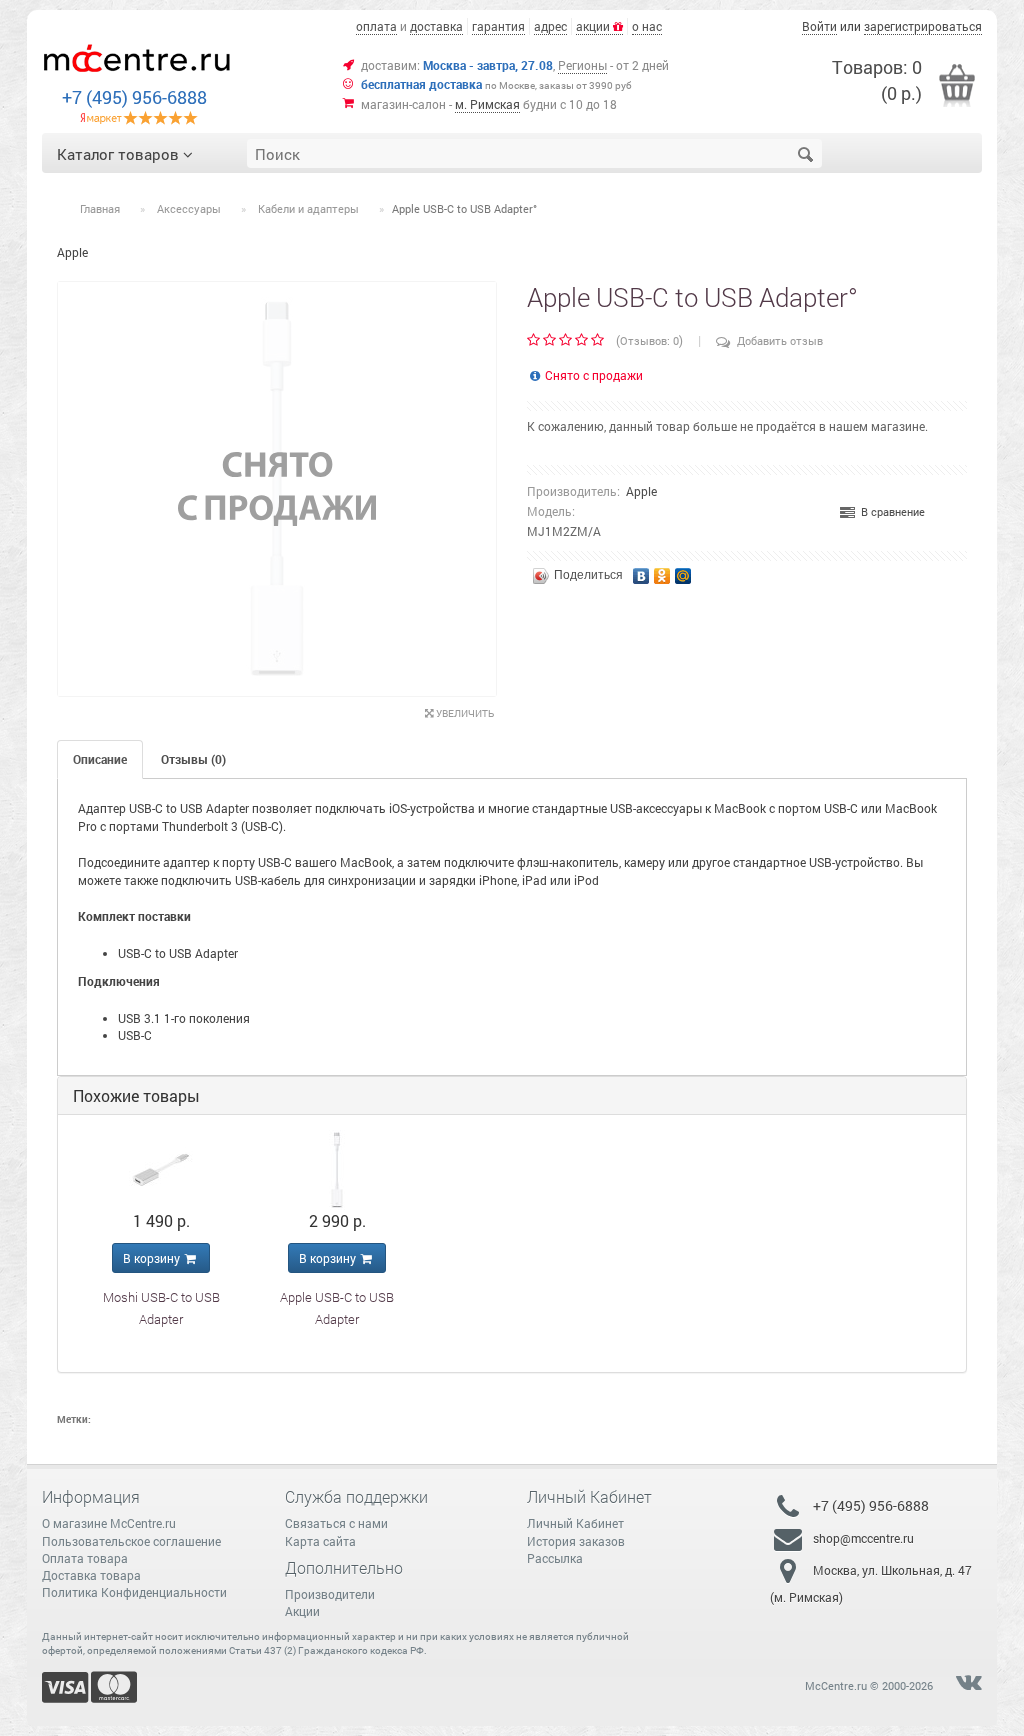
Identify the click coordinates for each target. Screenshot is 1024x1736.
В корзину (153, 1258)
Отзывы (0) (193, 759)
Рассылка (555, 1558)
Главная (100, 208)
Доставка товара (91, 1575)
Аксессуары (189, 208)
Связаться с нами (336, 1523)
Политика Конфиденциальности (134, 1592)
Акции (302, 1611)
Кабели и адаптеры (308, 208)
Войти (819, 26)
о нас (647, 26)
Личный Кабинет (575, 1523)
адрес (550, 26)
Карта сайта (320, 1541)
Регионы (582, 65)
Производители (330, 1594)
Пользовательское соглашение (131, 1541)
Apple (641, 491)
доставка (436, 26)
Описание (100, 759)
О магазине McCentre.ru (109, 1523)
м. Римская (487, 104)
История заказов (576, 1541)
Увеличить (464, 713)
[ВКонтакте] (641, 571)
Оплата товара (85, 1558)
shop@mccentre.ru (863, 1538)
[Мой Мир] (683, 571)
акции (594, 26)
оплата (376, 26)
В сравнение (890, 511)
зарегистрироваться (923, 26)
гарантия (498, 26)
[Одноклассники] (662, 571)
